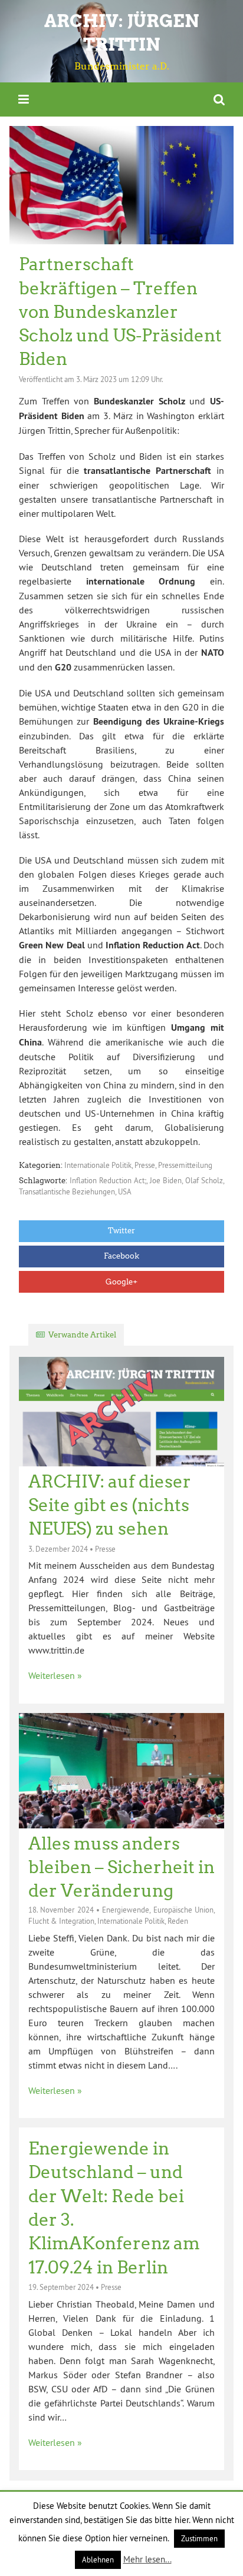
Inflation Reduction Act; (108, 1180)
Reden (178, 1921)
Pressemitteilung (185, 1165)
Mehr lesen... (147, 2559)
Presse (145, 1165)
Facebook (121, 1256)
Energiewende (126, 1910)
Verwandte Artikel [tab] (82, 1335)
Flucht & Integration (61, 1921)
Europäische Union (183, 1910)
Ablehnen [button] (98, 2560)
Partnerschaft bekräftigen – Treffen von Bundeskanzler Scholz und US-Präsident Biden (120, 312)
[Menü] (24, 99)
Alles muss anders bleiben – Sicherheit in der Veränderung (121, 1868)
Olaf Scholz (204, 1180)
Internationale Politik (98, 1165)
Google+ (121, 1282)
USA (125, 1191)
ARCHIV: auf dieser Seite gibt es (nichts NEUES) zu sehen (110, 1506)
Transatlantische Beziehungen (67, 1191)
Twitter (121, 1231)
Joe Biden (166, 1180)
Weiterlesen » (55, 1675)
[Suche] (219, 99)
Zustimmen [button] (199, 2538)
